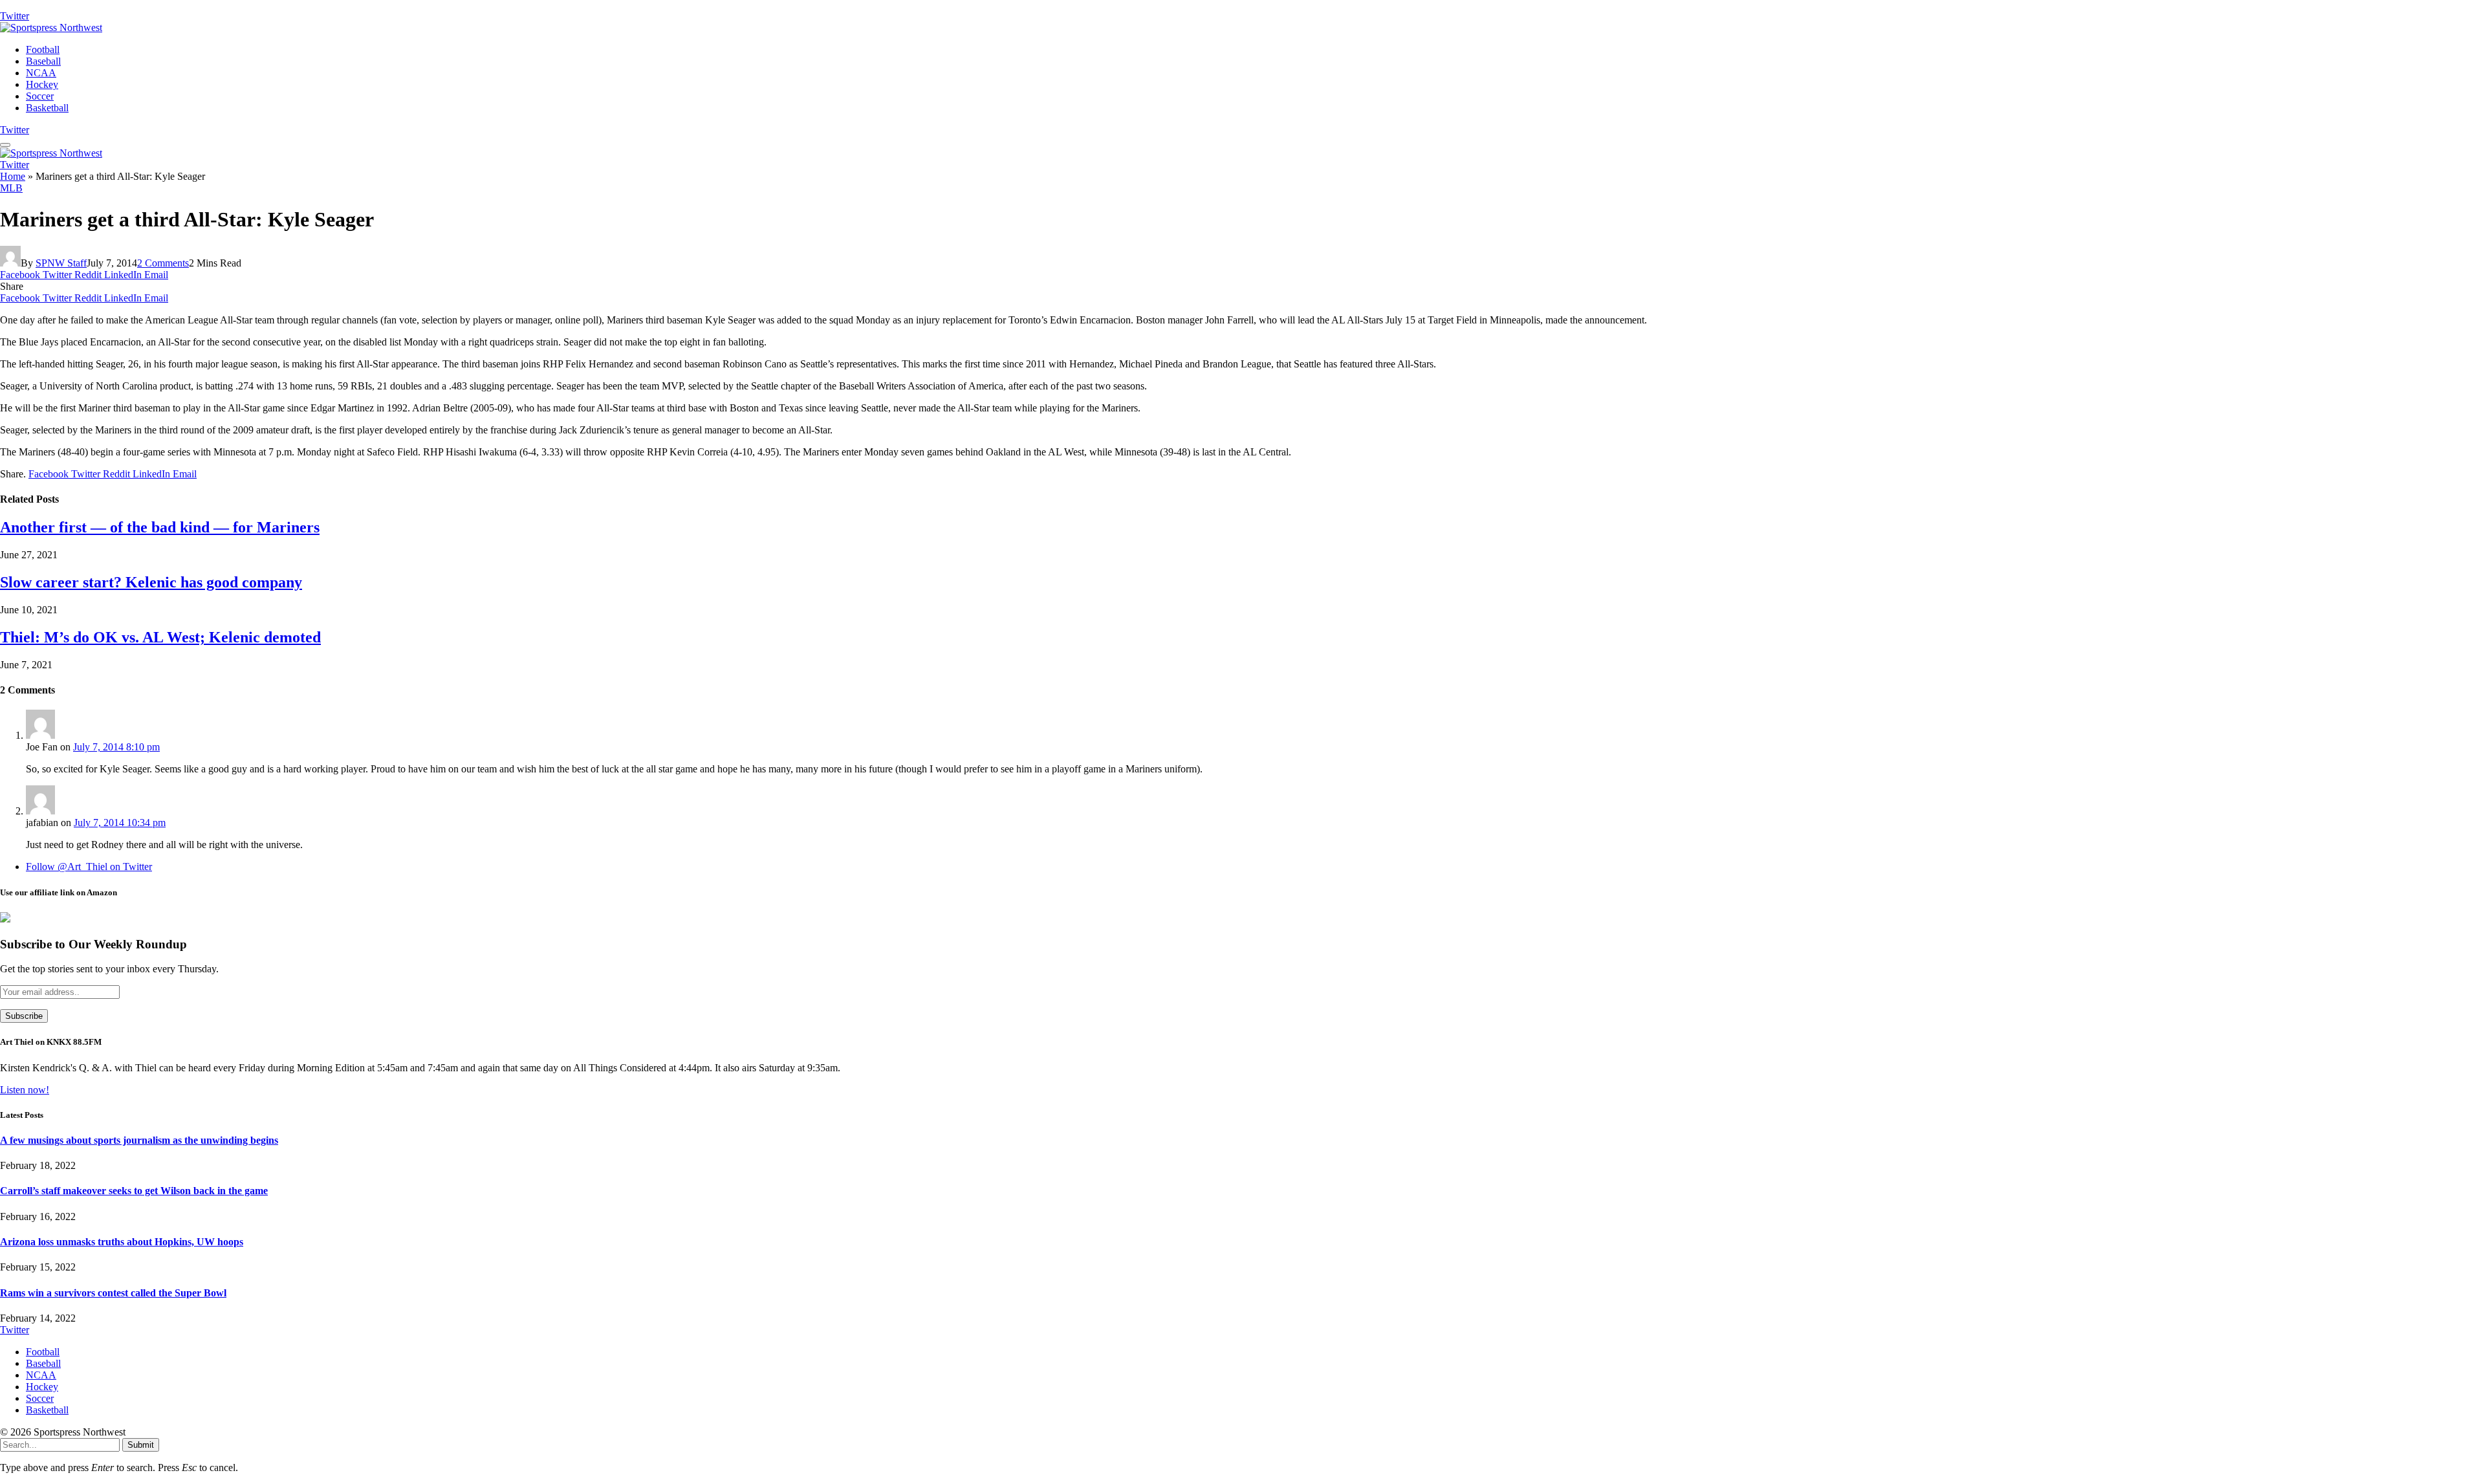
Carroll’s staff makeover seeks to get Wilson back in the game (134, 1191)
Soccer (40, 96)
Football (43, 49)
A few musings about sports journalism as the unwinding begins (139, 1140)
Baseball (43, 61)
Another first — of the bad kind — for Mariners (160, 527)
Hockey (42, 84)
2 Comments (163, 263)
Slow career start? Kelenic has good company (151, 582)
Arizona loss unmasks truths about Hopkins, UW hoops (122, 1242)
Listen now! (25, 1090)
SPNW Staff (61, 263)
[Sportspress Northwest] (51, 27)
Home (13, 176)
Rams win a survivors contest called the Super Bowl (113, 1293)
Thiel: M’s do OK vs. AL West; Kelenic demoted (160, 637)
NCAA (41, 73)
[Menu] (5, 145)
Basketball (47, 108)
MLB (11, 188)
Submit (141, 1445)
